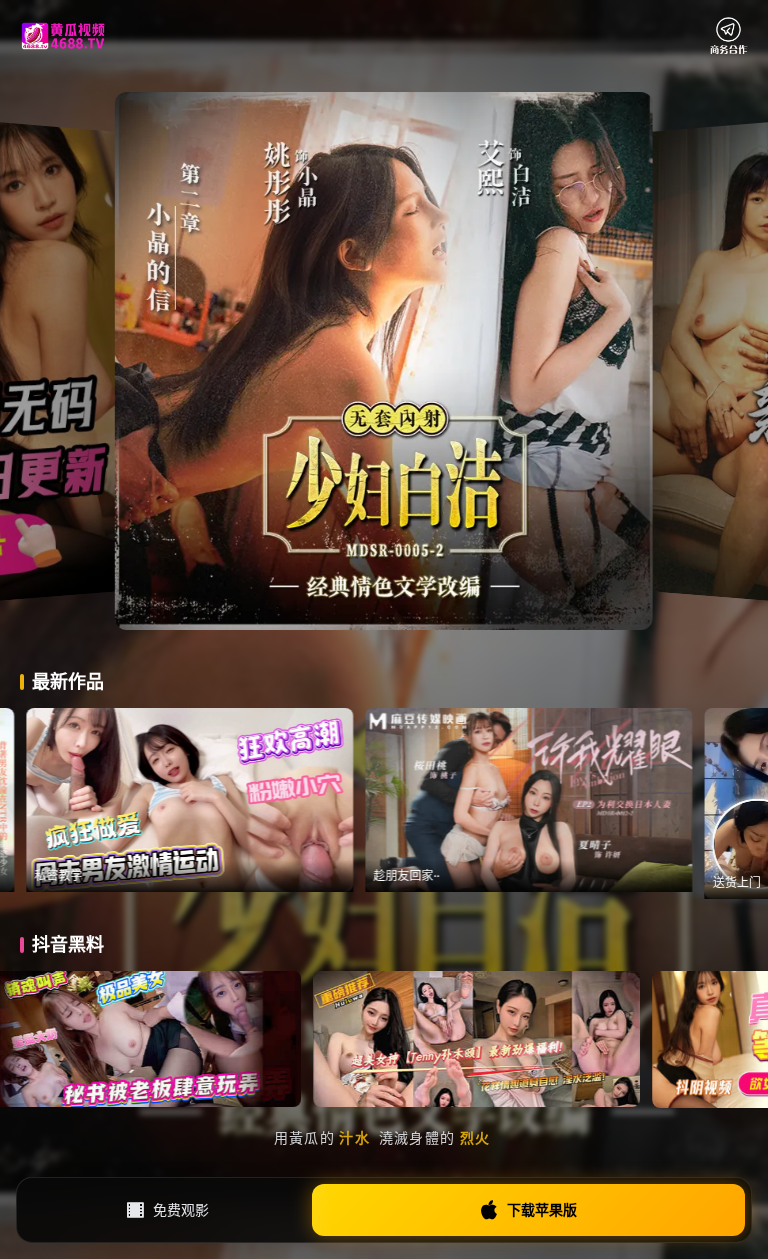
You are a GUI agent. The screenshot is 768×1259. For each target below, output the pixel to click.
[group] (340, 800)
